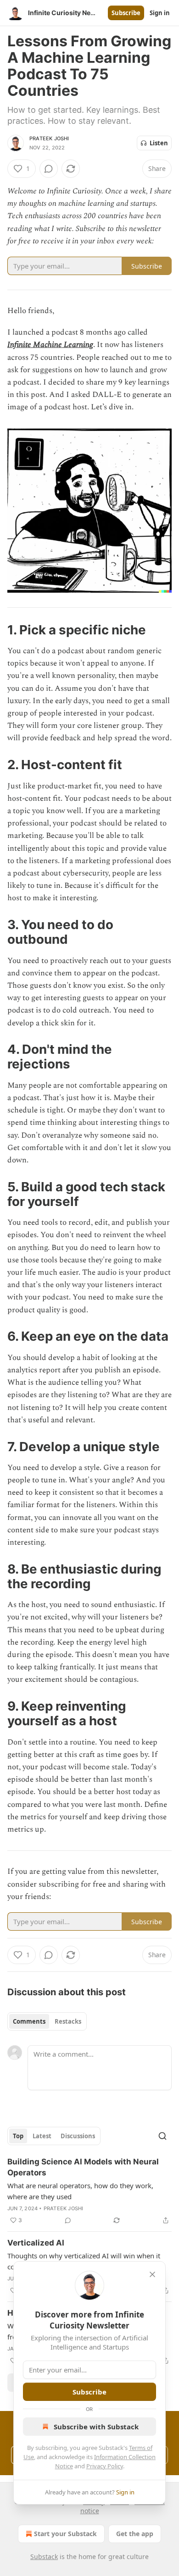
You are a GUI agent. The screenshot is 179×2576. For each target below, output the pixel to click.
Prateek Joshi (49, 138)
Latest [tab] (42, 2136)
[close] (152, 2274)
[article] (89, 2191)
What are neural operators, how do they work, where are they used (80, 2191)
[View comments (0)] (49, 169)
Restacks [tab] (68, 2021)
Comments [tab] (29, 2021)
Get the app (135, 2534)
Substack (44, 2557)
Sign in (160, 13)
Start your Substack (65, 2534)
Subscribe (126, 13)
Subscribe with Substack (96, 2427)
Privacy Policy (105, 2466)
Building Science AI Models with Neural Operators (83, 2167)
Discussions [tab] (78, 2136)
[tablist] (47, 2021)
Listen (159, 143)
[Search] (162, 2136)
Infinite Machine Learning (50, 345)
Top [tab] (18, 2136)
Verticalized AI (36, 2243)
